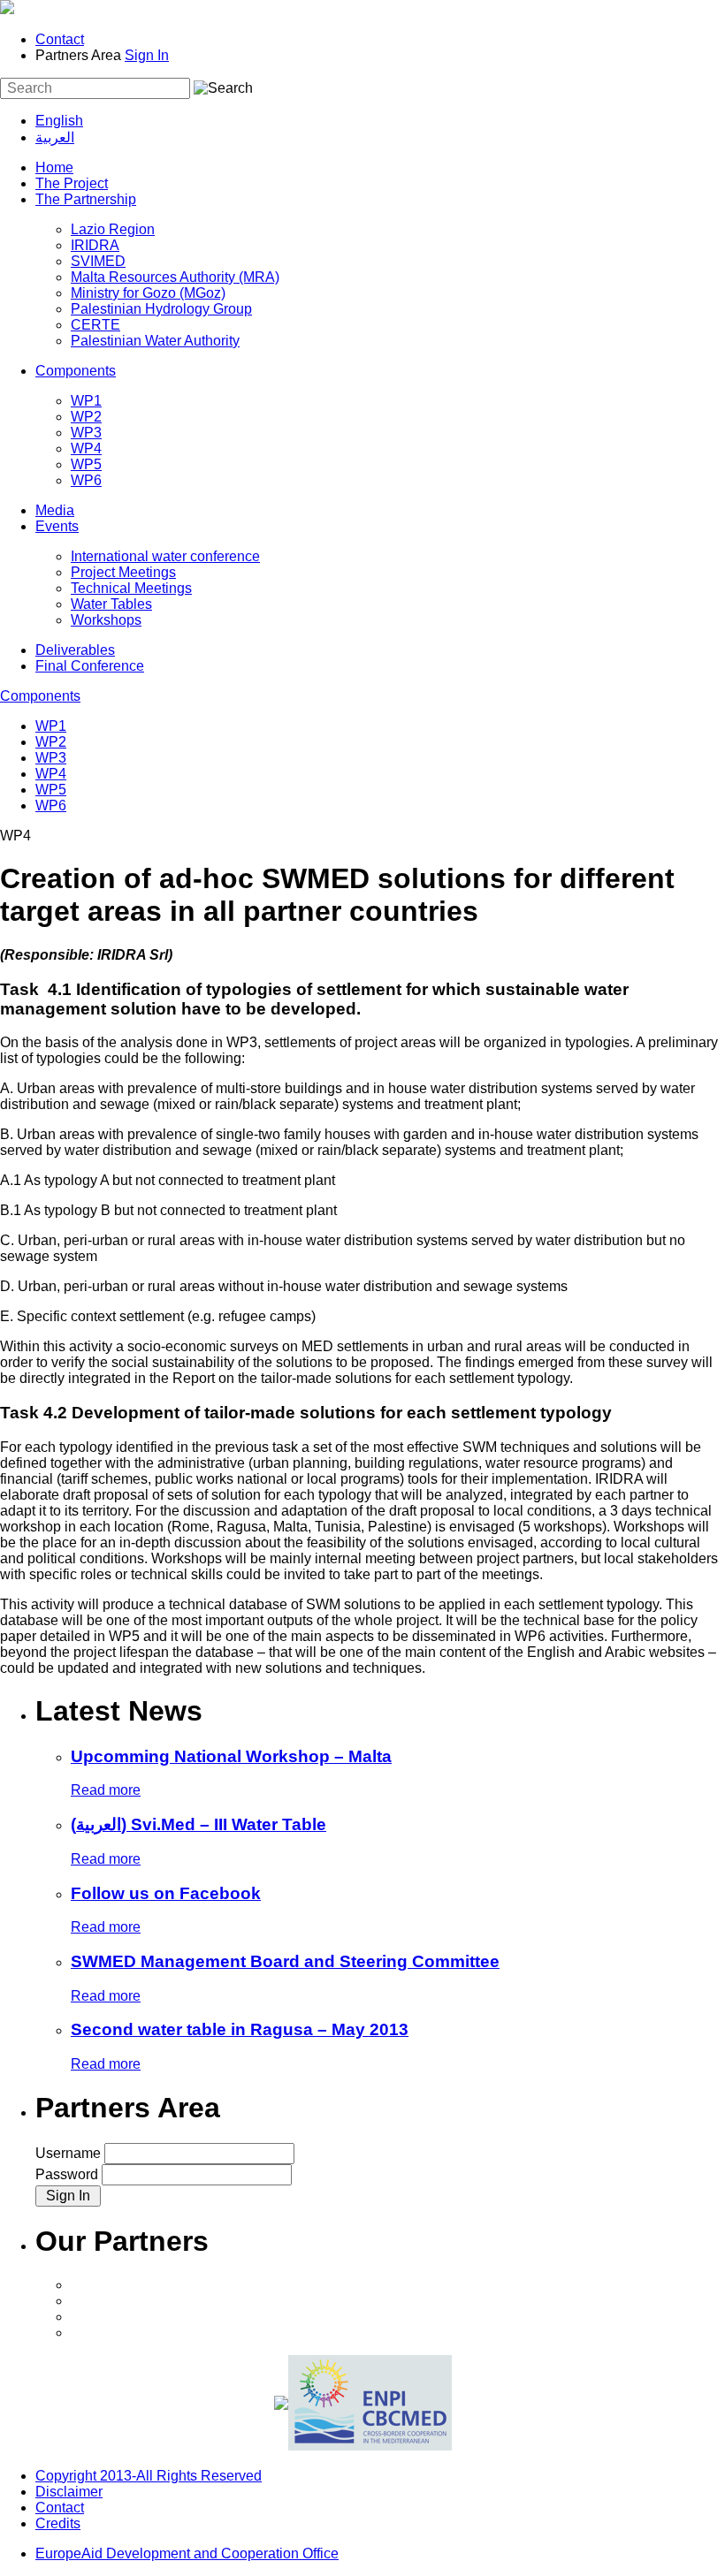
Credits (58, 2523)
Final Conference (90, 666)
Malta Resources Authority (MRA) (175, 277)
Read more (106, 1790)
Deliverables (75, 650)
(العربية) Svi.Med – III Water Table (198, 1824)
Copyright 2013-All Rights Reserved (149, 2476)
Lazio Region (113, 229)
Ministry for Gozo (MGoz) (148, 293)
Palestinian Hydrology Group (161, 309)
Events (57, 526)
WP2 (86, 417)
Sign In (147, 55)
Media (55, 510)
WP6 (86, 480)
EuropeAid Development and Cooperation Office (187, 2553)
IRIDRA (95, 245)
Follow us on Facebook (166, 1893)
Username (70, 2153)
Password (69, 2174)
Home (54, 167)
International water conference (165, 556)
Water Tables (111, 604)
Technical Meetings (131, 588)
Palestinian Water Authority (155, 341)
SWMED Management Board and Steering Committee (285, 1961)
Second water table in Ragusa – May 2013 (240, 2029)
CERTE (95, 325)
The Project (72, 183)
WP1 (86, 401)
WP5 (86, 464)
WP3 (86, 433)
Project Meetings (123, 572)
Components (76, 371)
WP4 (86, 448)
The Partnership (86, 199)
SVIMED (98, 261)
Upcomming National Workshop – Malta (231, 1756)
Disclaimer (69, 2492)
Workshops (106, 620)
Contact (60, 39)
